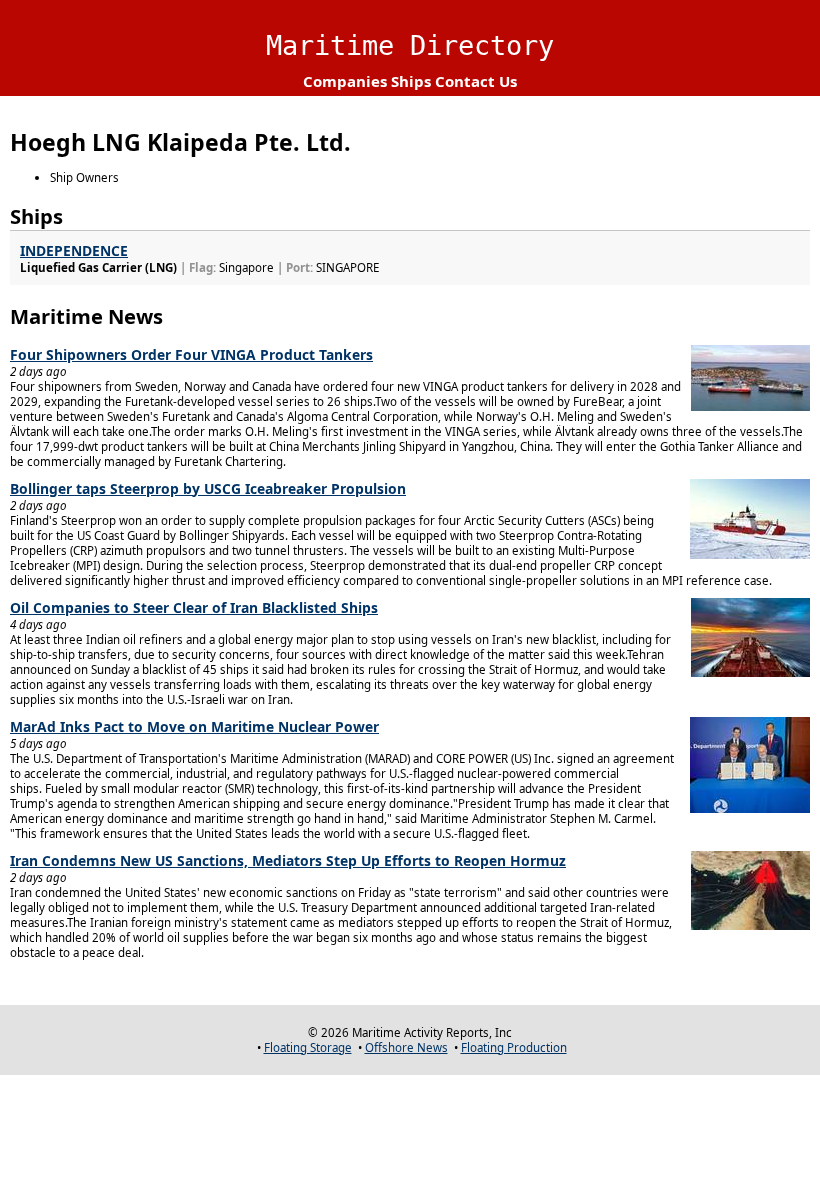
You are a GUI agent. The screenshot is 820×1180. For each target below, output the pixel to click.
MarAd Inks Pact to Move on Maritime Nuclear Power (194, 726)
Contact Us (476, 81)
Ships (411, 81)
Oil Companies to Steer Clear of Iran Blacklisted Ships (194, 607)
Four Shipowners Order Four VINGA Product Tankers (191, 354)
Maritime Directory (410, 45)
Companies (345, 81)
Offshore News (406, 1047)
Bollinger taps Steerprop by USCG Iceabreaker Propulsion (208, 488)
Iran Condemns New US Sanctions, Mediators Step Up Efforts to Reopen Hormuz (288, 860)
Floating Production (514, 1047)
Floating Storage (308, 1047)
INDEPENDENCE (74, 250)
